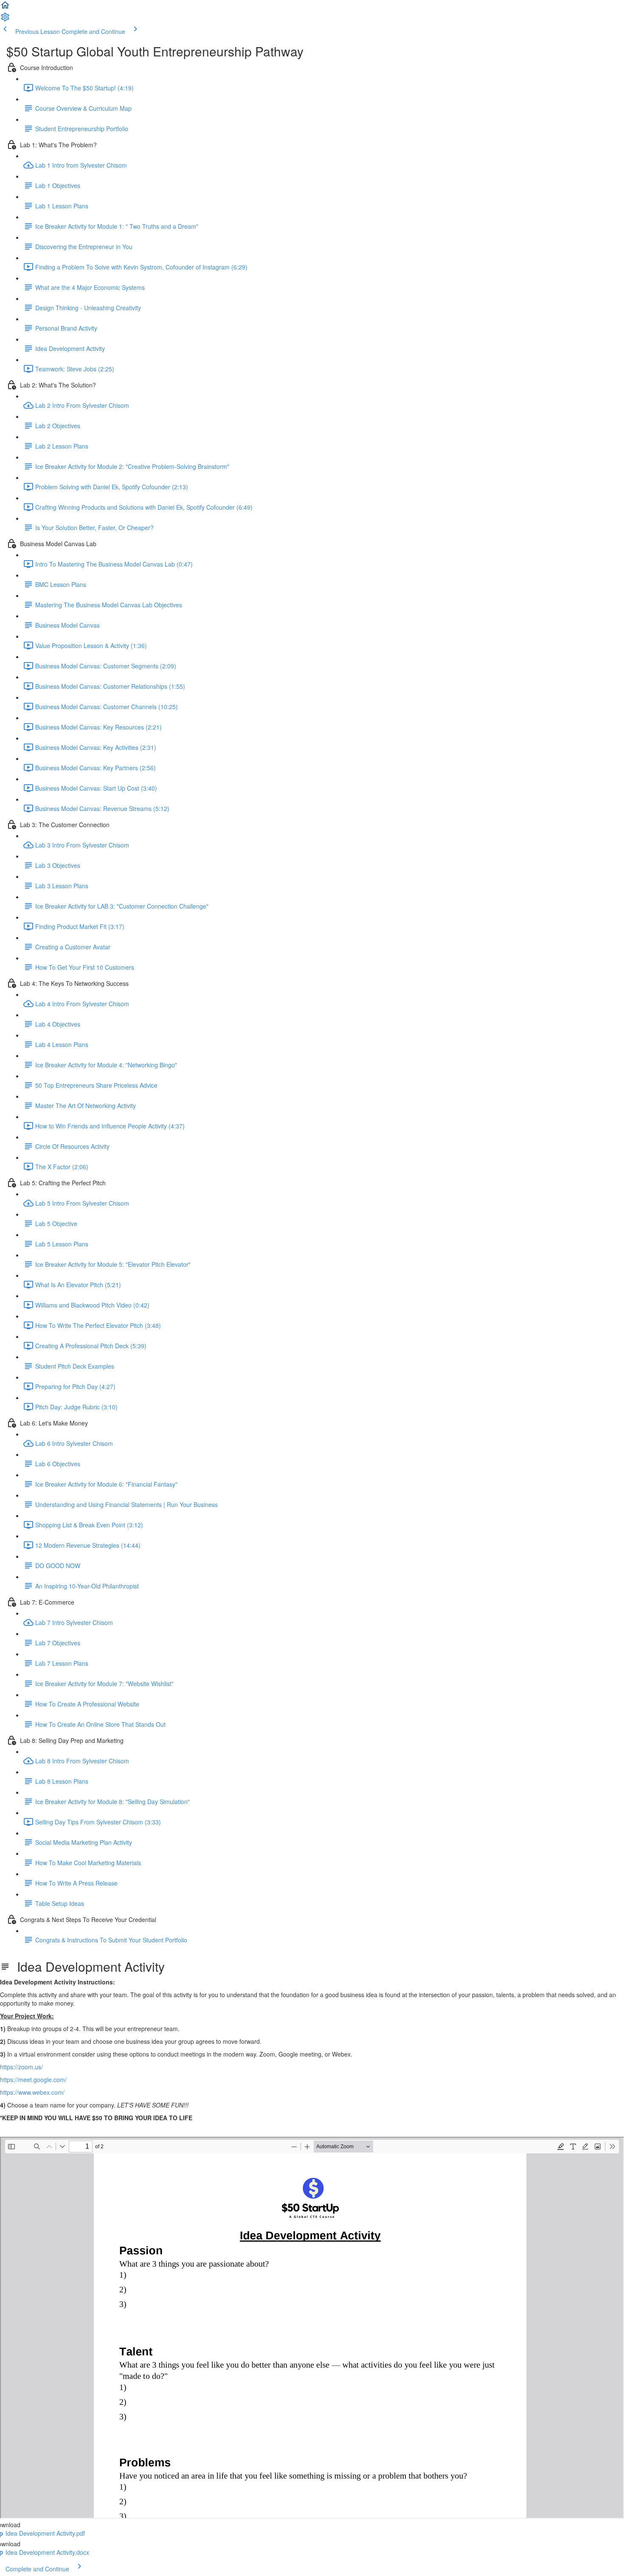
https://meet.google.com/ (33, 2079)
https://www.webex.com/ (32, 2092)
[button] (5, 8)
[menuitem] (5, 20)
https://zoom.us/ (21, 2067)
